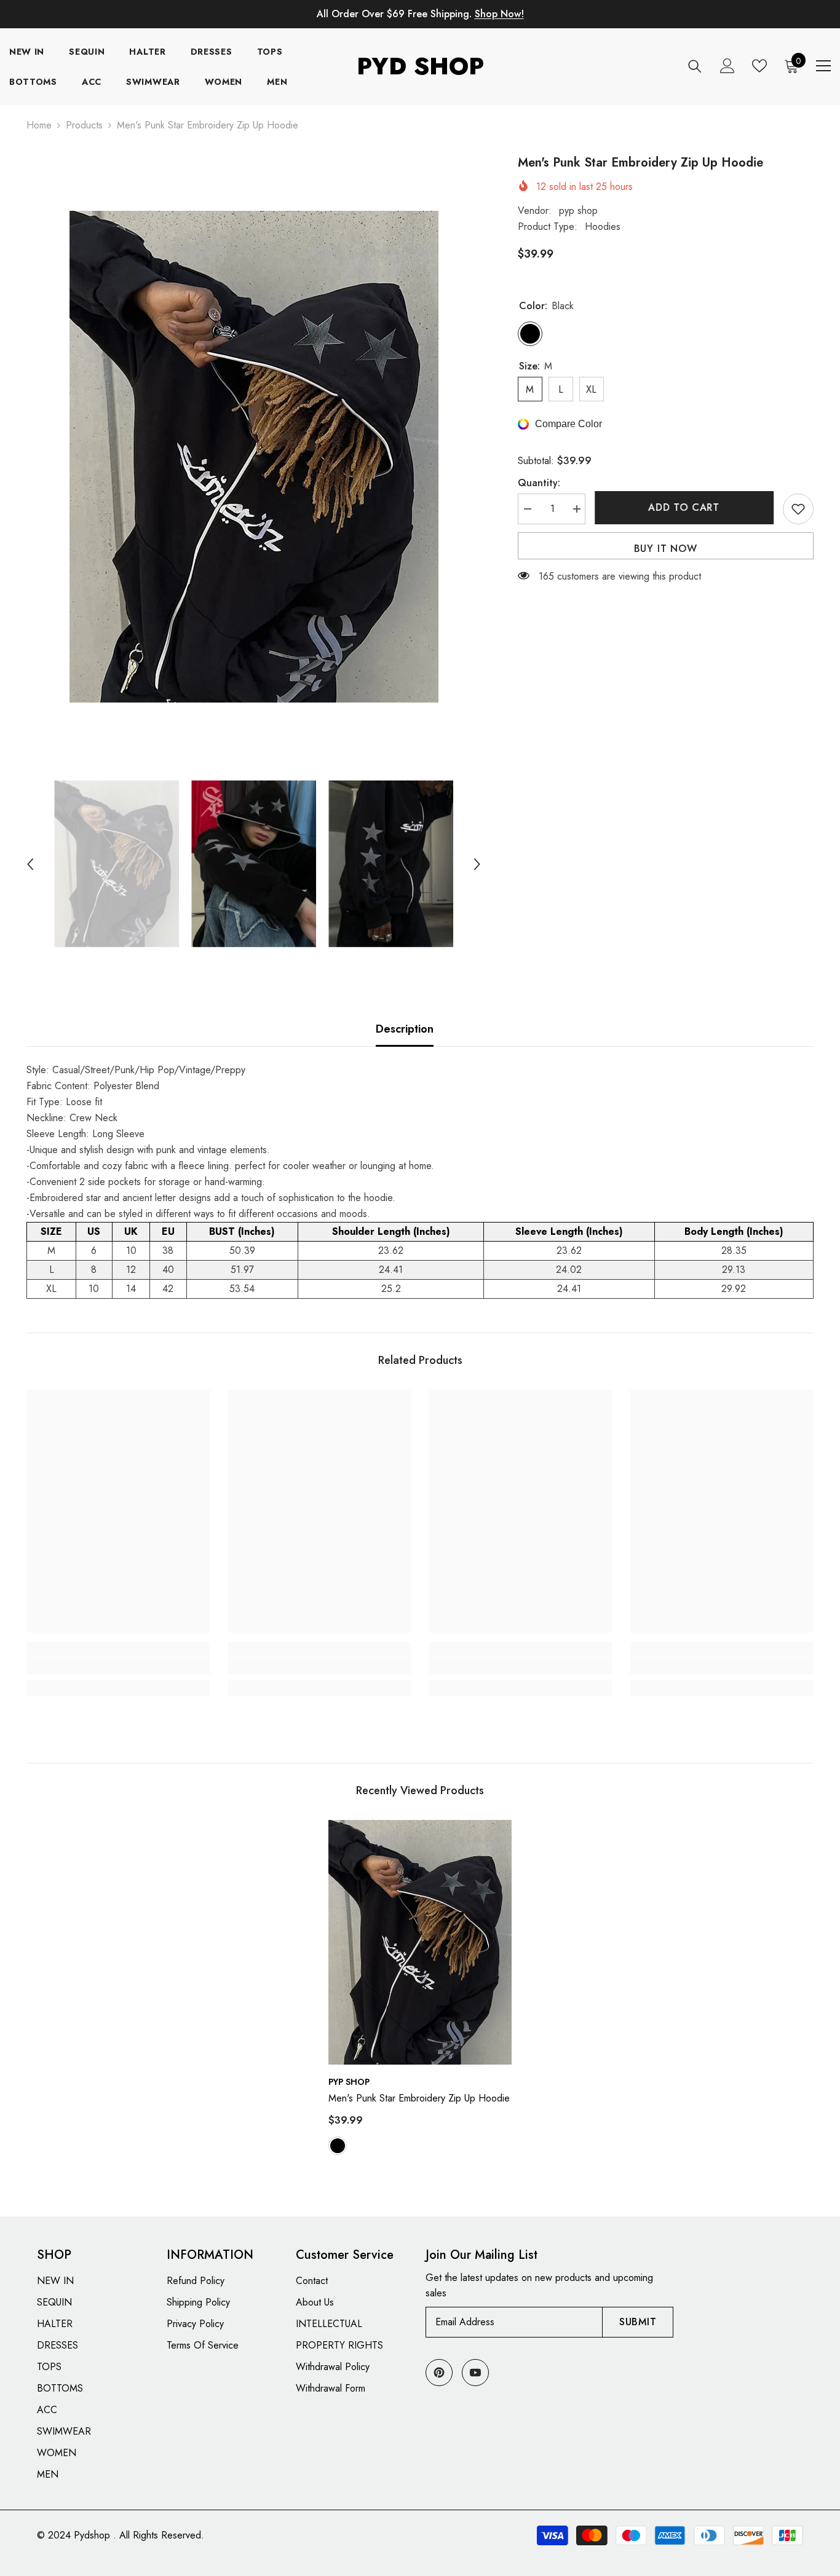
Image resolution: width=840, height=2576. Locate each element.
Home (39, 125)
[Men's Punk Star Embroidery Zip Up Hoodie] (420, 1942)
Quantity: (539, 483)
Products (84, 125)
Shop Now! (499, 14)
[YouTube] (475, 2373)
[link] (118, 1666)
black (338, 2146)
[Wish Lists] (759, 66)
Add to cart (684, 507)
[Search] (695, 66)
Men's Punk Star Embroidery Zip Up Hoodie (419, 2098)
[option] (254, 457)
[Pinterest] (439, 2373)
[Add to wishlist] (798, 509)
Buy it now (666, 549)
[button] (30, 864)
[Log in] (727, 66)
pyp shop (578, 211)
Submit (638, 2322)
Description (405, 1029)
